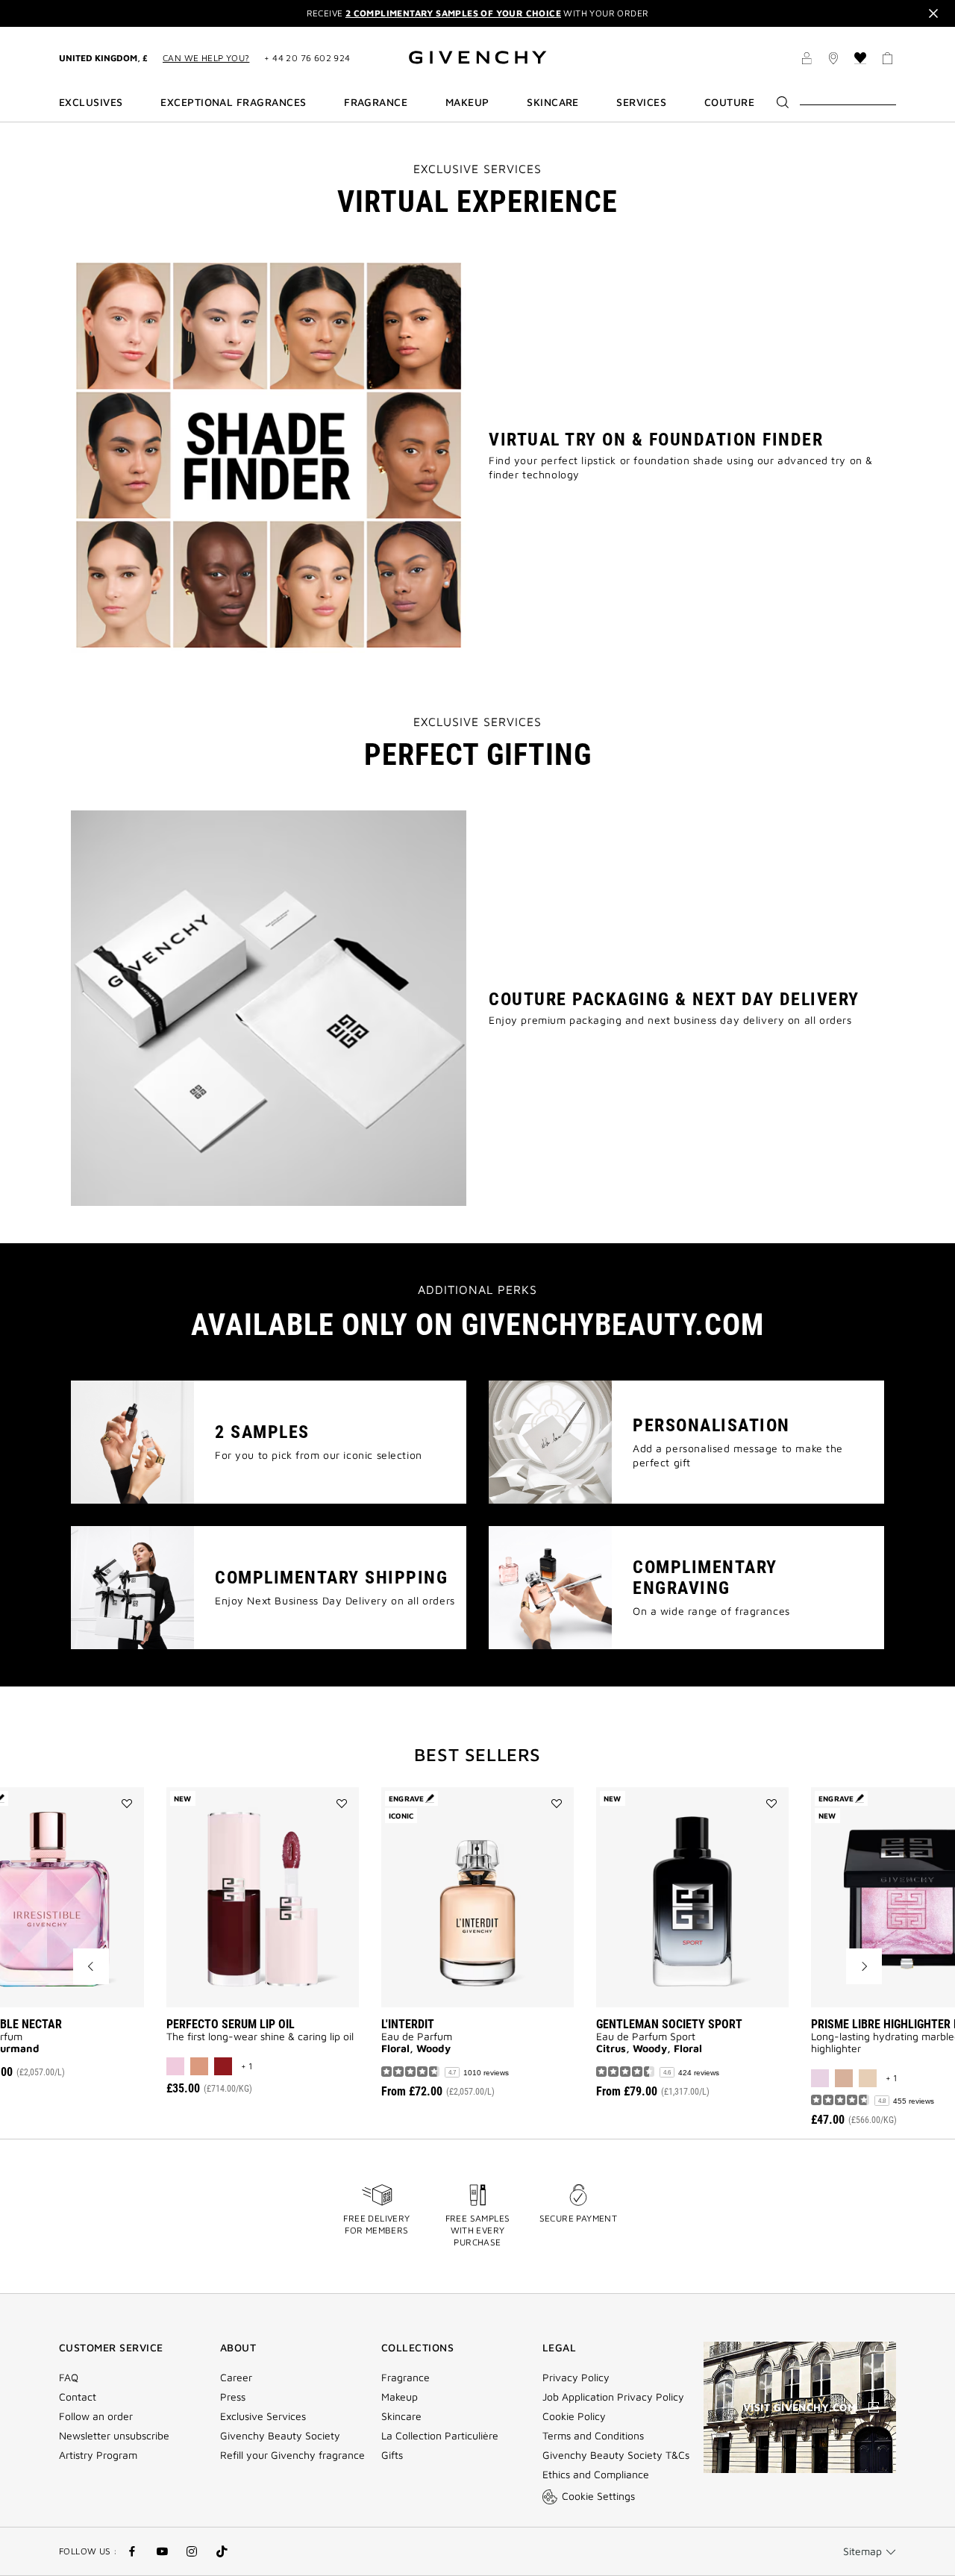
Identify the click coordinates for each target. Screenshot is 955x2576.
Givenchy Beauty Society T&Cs (616, 2455)
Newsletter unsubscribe (114, 2436)
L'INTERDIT (408, 2024)
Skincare (401, 2416)
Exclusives (91, 102)
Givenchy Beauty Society (280, 2436)
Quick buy (285, 1985)
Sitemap (862, 2551)
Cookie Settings (598, 2496)
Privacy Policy (576, 2378)
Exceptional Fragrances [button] (233, 102)
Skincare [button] (553, 102)
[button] (807, 59)
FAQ (69, 2378)
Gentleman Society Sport (669, 2024)
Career (236, 2378)
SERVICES (641, 102)
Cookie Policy (574, 2416)
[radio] (175, 2066)
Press (233, 2397)
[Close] (933, 13)
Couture (729, 102)
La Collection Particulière (440, 2436)
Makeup (400, 2397)
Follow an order (96, 2416)
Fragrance (406, 2378)
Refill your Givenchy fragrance (292, 2455)
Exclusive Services (263, 2416)
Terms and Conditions (593, 2436)
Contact (78, 2397)
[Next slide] (864, 1966)
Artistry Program (98, 2455)
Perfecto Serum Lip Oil (231, 2024)
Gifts (392, 2455)
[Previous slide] (91, 1966)
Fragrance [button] (376, 102)
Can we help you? (206, 58)
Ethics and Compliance (596, 2475)
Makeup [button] (467, 102)
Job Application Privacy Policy (613, 2397)
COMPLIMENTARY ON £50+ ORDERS (477, 13)
